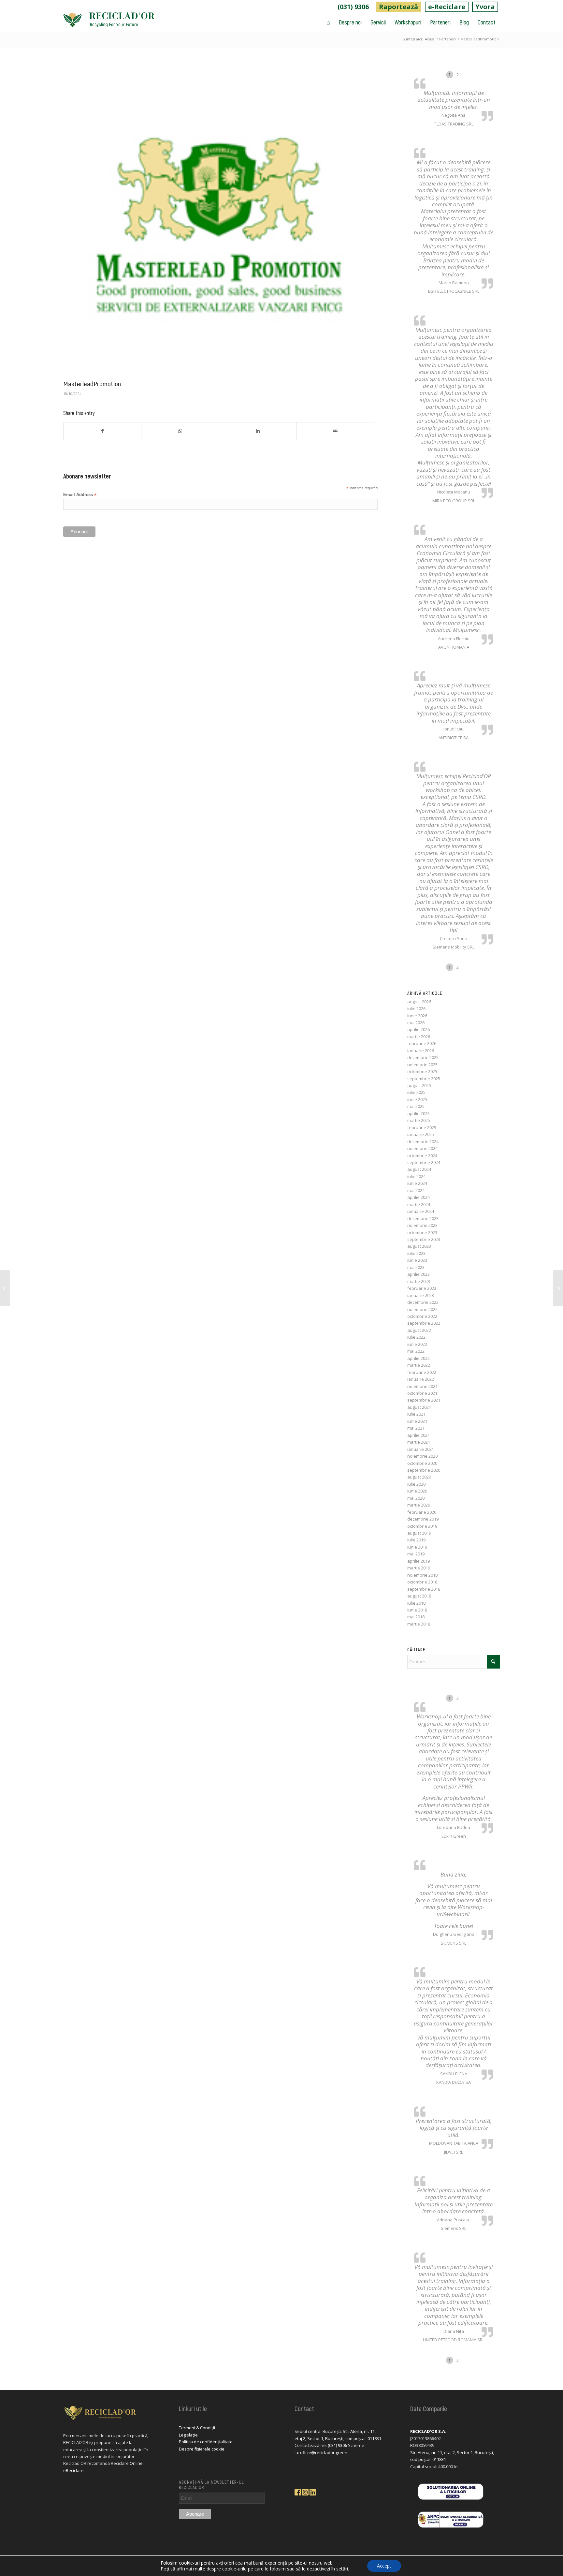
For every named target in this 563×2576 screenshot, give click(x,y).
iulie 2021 (416, 1414)
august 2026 (419, 1002)
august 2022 (419, 1330)
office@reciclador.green (324, 2452)
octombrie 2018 (422, 1582)
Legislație (188, 2435)
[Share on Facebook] (102, 431)
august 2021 (419, 1407)
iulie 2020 (416, 1484)
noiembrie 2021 (422, 1386)
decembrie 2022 (423, 1302)
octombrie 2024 (422, 1156)
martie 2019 (419, 1568)
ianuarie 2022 (421, 1379)
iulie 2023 (416, 1253)
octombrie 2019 (422, 1526)
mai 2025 (416, 1106)
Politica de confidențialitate (206, 2442)
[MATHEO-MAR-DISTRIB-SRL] (558, 1288)
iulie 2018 (416, 1603)
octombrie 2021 (422, 1393)
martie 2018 (419, 1624)
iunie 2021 (417, 1421)
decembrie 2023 (423, 1218)
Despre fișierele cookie (202, 2449)
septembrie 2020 (424, 1470)
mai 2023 (416, 1267)
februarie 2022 (422, 1372)
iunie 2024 (417, 1183)
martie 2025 (419, 1120)
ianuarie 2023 (421, 1295)
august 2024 (419, 1169)
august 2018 (419, 1596)
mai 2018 (416, 1617)
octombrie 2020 (422, 1463)
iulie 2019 (416, 1540)
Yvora (485, 7)
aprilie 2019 (419, 1561)
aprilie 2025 (419, 1113)
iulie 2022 (416, 1337)
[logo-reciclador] (109, 22)
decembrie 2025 (423, 1057)
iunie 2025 (417, 1099)
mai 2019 (416, 1554)
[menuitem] (353, 7)
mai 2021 (416, 1428)
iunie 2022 (417, 1344)
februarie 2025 (422, 1127)
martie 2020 (419, 1505)
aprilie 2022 (419, 1358)
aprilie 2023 (419, 1274)
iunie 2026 (417, 1016)
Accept (384, 2566)
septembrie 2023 (424, 1239)
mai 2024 (416, 1190)
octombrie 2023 (422, 1232)
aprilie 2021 (419, 1435)
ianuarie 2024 (421, 1211)
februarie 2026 (422, 1043)
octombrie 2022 (422, 1316)
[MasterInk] (5, 1288)
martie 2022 (419, 1365)
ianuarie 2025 (421, 1134)
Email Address (80, 495)
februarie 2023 (422, 1288)
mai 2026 (416, 1023)
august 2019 (419, 1533)
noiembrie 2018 (422, 1575)
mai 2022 (416, 1351)
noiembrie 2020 (422, 1456)
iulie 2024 (416, 1176)
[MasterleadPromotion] (219, 220)
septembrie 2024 (424, 1162)
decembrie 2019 (423, 1519)
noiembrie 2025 (422, 1065)
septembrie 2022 (424, 1323)
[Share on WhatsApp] (180, 431)
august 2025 (419, 1085)
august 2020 (419, 1477)
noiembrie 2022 (422, 1309)
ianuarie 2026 (421, 1051)
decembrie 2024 (423, 1141)
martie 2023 (419, 1281)
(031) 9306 (353, 7)
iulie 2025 (416, 1092)
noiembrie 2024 (422, 1148)
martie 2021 (419, 1442)
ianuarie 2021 (421, 1449)
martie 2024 (419, 1204)
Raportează (398, 7)
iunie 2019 (417, 1547)
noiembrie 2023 (422, 1225)
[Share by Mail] (335, 431)
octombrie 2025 (422, 1071)
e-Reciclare (447, 7)
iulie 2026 (416, 1008)
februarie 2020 (422, 1512)
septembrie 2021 (424, 1400)
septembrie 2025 (424, 1079)
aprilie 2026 (419, 1029)
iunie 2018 (417, 1610)
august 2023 (419, 1246)
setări (342, 2569)
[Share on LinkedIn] (258, 431)
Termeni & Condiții (197, 2428)
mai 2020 (416, 1498)
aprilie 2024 (419, 1197)
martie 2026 (419, 1037)
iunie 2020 (417, 1491)
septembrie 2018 (424, 1589)
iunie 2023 (417, 1260)
